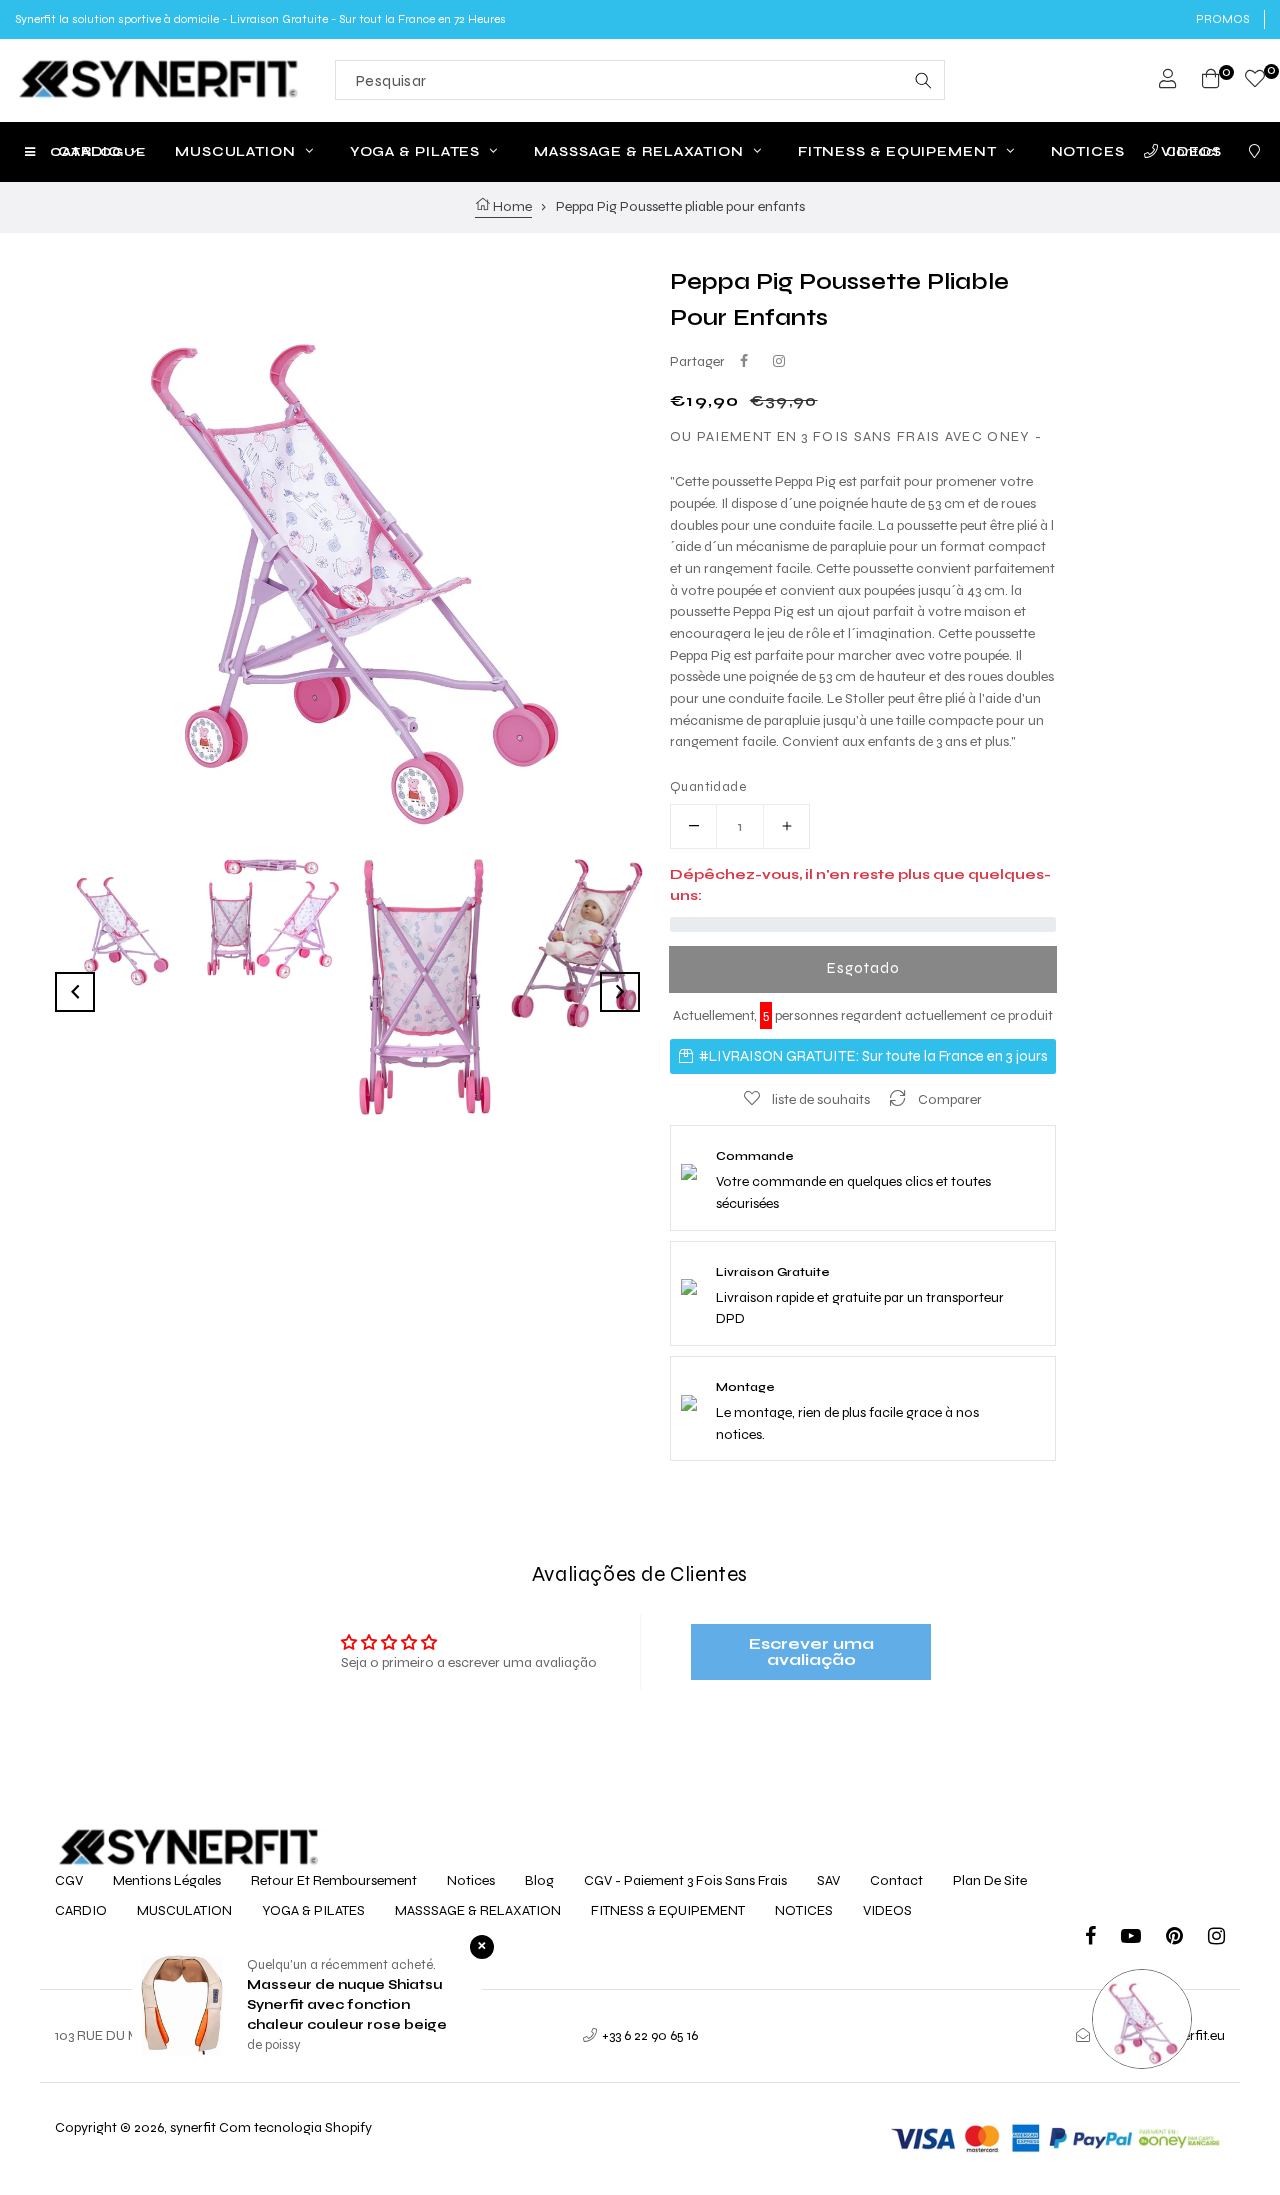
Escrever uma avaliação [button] (811, 1651)
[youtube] (1143, 1938)
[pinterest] (1187, 1938)
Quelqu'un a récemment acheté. (341, 1965)
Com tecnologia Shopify (295, 2127)
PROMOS (1222, 19)
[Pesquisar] (923, 80)
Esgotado (863, 968)
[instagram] (1216, 1938)
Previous (75, 992)
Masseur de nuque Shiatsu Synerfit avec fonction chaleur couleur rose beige (347, 2005)
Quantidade (708, 787)
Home (511, 206)
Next (620, 992)
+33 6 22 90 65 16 (650, 2035)
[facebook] (1103, 1938)
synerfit (193, 2127)
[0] (1255, 81)
